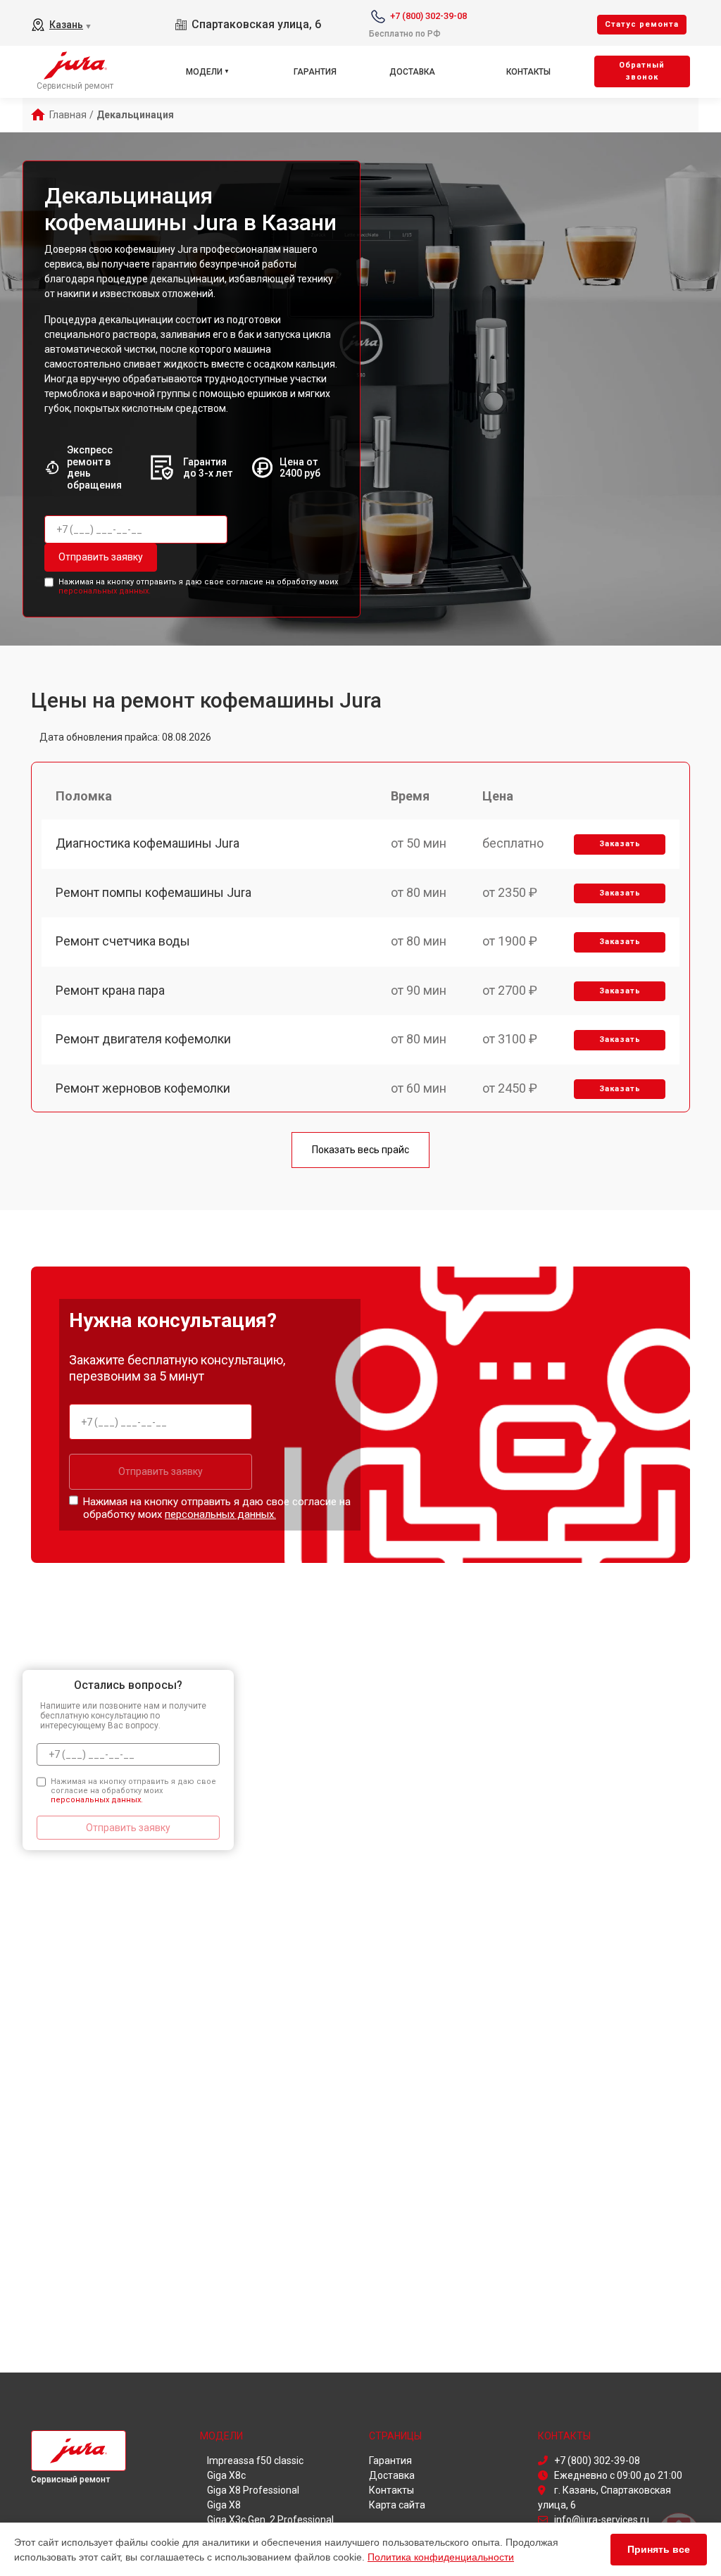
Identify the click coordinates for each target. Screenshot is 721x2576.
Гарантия (315, 72)
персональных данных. (105, 591)
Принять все (659, 2549)
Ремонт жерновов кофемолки (143, 1088)
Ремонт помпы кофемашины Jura (153, 892)
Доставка (412, 72)
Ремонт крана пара (110, 990)
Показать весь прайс (360, 1150)
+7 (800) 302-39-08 (428, 16)
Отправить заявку (101, 557)
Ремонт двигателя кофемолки (143, 1039)
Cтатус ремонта (642, 24)
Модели (204, 72)
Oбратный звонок (642, 71)
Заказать (620, 844)
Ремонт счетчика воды (123, 941)
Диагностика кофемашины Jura (148, 843)
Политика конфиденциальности (441, 2557)
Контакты (528, 72)
